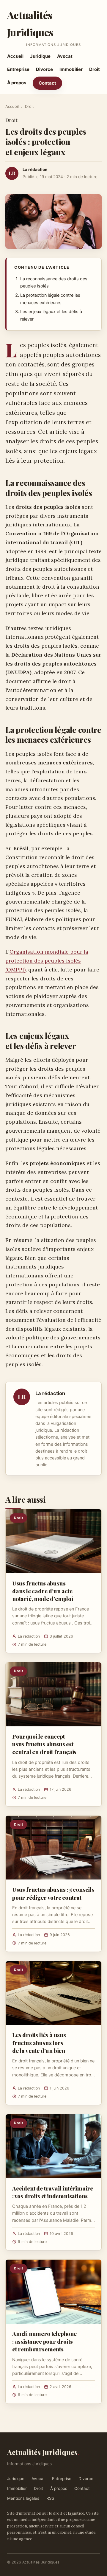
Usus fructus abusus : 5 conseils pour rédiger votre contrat (53, 1893)
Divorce (44, 69)
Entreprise (18, 69)
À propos (17, 83)
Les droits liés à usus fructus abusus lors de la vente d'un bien (39, 2042)
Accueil (15, 56)
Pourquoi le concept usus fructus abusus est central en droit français (44, 1744)
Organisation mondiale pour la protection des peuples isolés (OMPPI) (47, 961)
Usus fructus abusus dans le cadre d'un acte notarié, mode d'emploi (43, 1591)
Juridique (40, 56)
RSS (50, 2498)
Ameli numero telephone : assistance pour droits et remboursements (44, 2341)
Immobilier (71, 69)
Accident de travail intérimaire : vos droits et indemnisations (53, 2192)
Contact (47, 83)
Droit (95, 69)
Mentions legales (23, 2498)
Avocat (65, 56)
